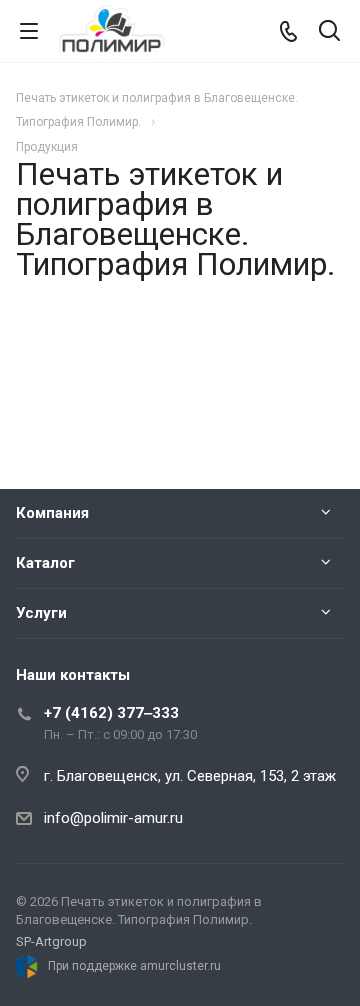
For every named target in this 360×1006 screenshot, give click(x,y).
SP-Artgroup (51, 941)
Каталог (45, 563)
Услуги (41, 613)
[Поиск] (329, 32)
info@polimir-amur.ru (113, 818)
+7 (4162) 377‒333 (111, 713)
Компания (52, 513)
